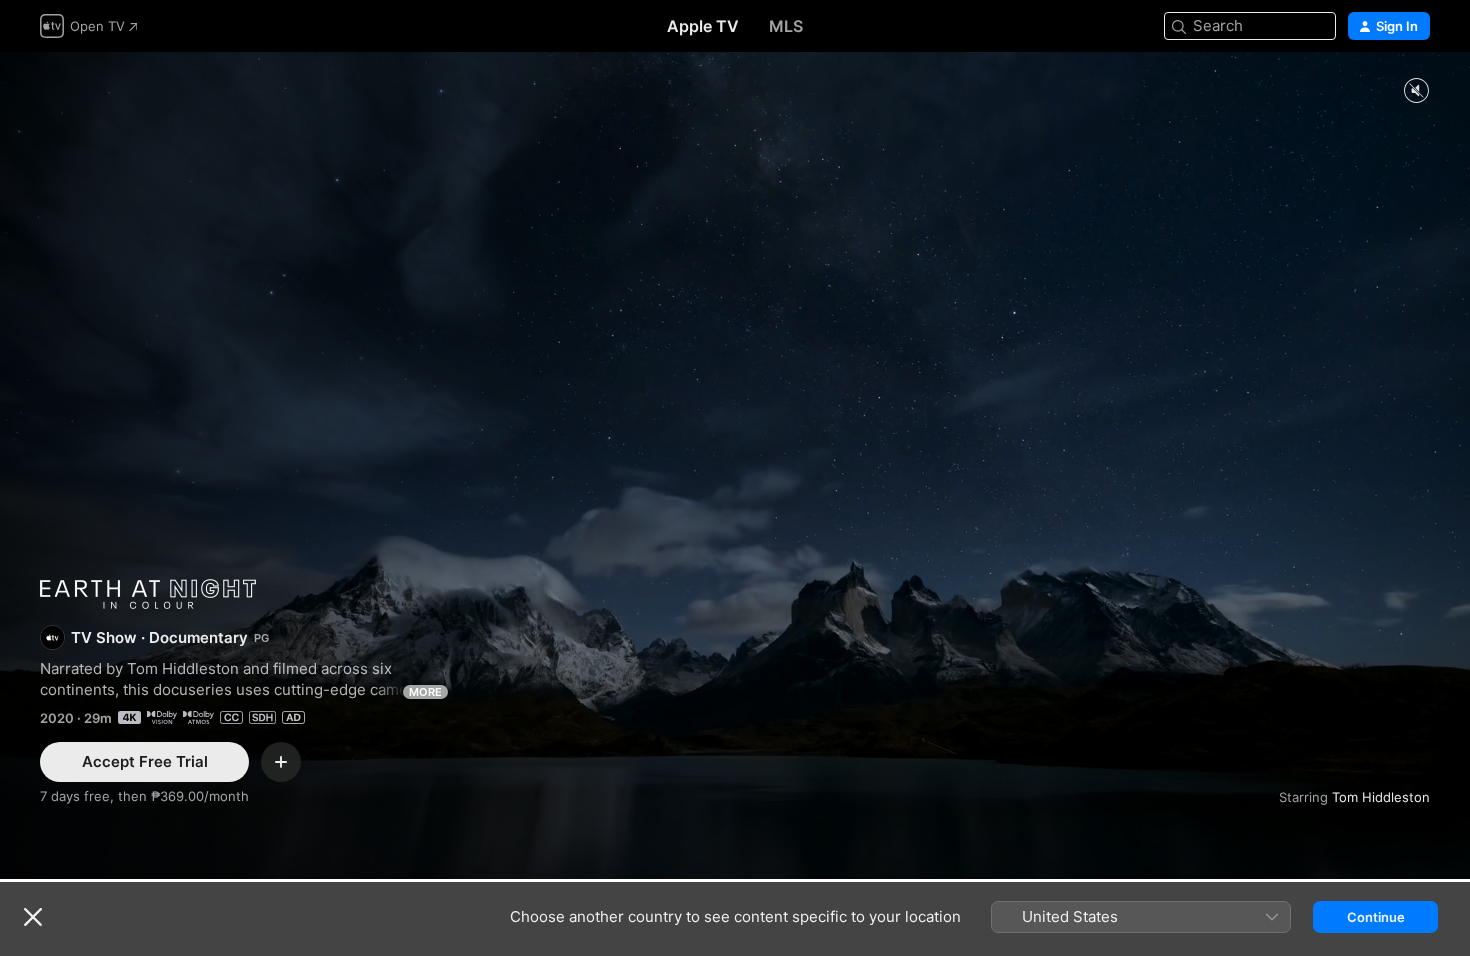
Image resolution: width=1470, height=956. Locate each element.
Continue (1376, 917)
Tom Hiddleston (1381, 797)
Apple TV (703, 26)
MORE (425, 692)
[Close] (33, 917)
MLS (786, 26)
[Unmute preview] (1416, 91)
